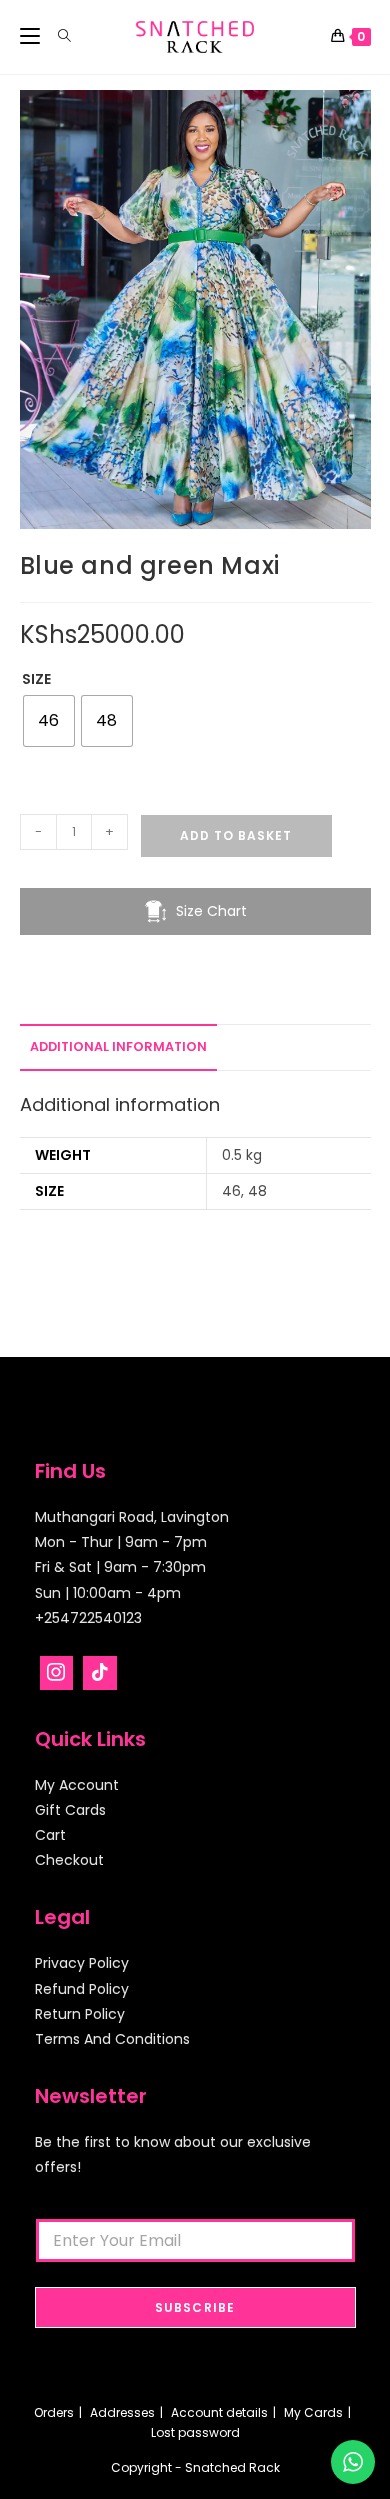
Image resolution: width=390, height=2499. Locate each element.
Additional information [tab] (118, 1046)
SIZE (36, 679)
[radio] (49, 721)
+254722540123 (88, 1618)
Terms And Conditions (112, 2039)
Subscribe (195, 2307)
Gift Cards (70, 1810)
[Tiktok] (100, 1673)
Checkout (69, 1860)
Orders (54, 2412)
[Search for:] (57, 36)
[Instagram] (57, 1673)
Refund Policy (82, 1989)
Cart (50, 1835)
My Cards (313, 2412)
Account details (219, 2412)
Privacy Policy (82, 1963)
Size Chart (211, 911)
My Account (77, 1785)
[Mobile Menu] (32, 36)
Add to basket (236, 835)
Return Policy (80, 2014)
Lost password (195, 2432)
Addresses (122, 2412)
